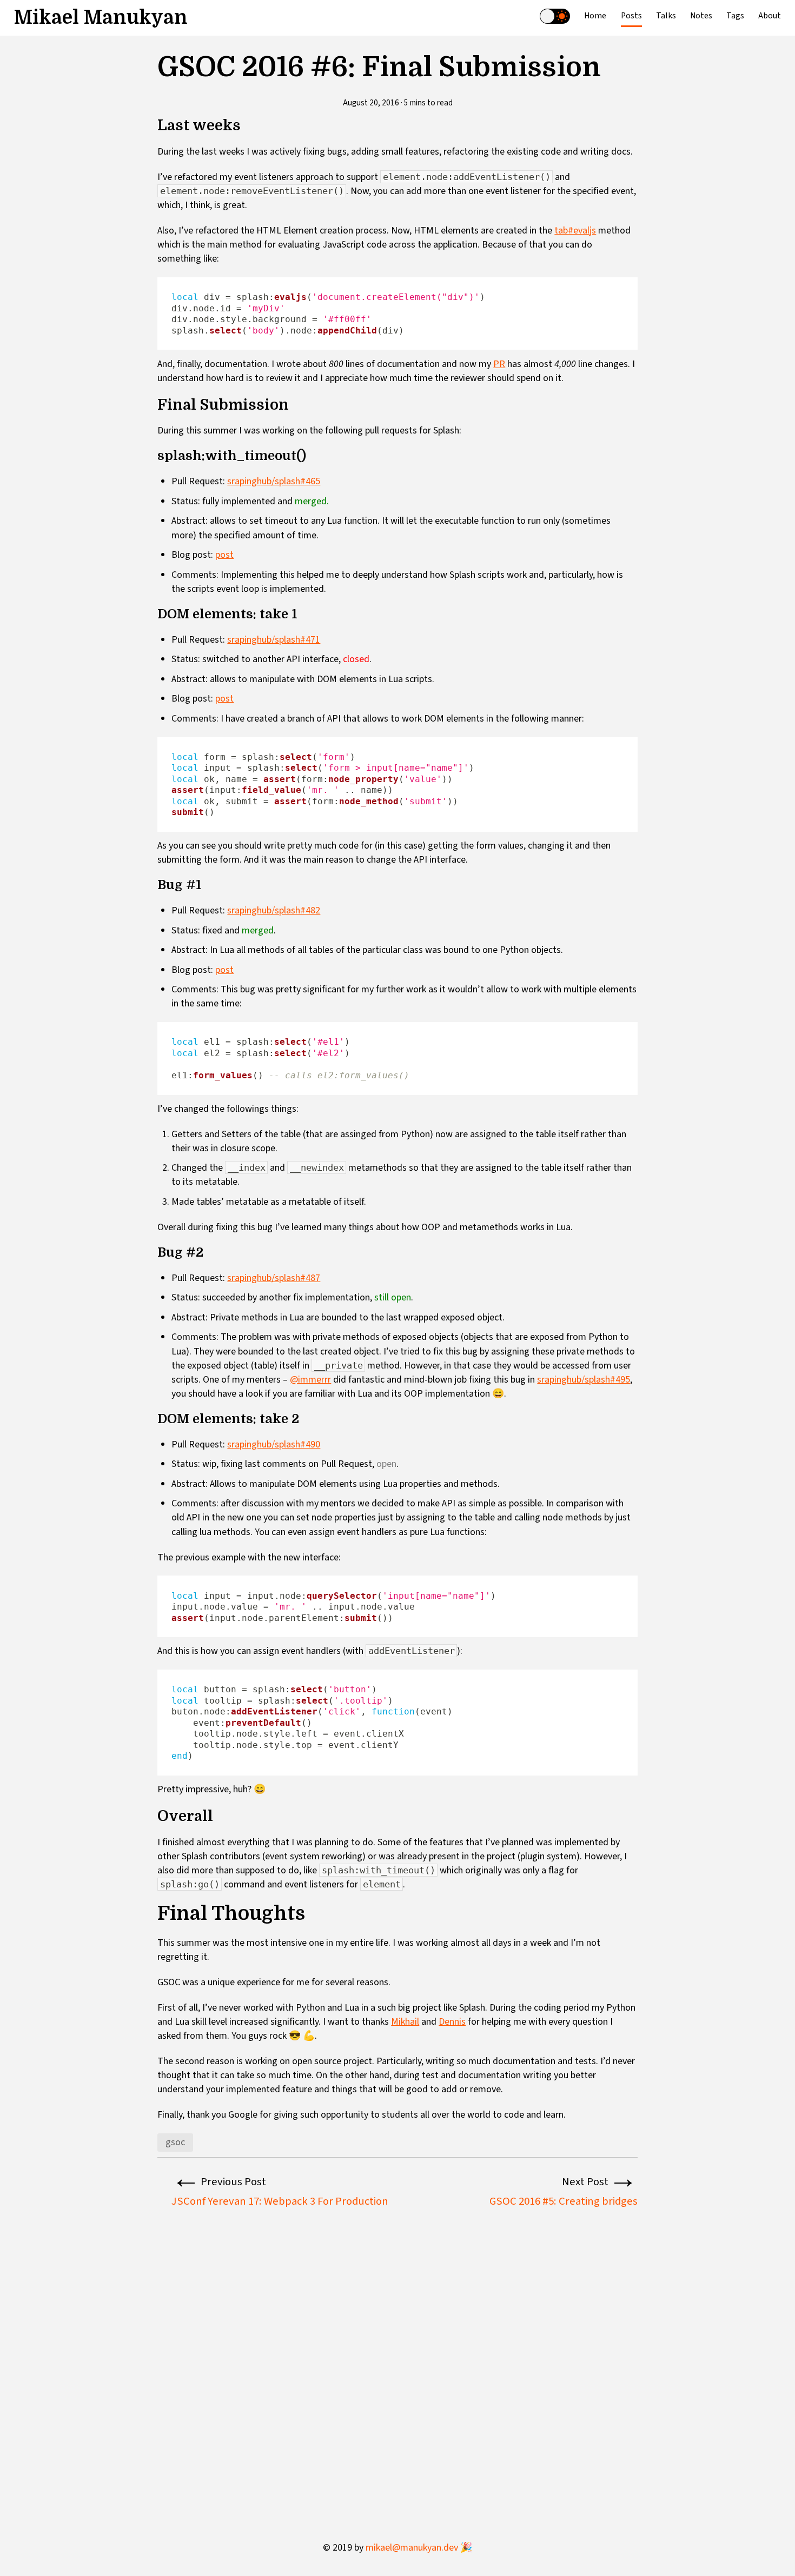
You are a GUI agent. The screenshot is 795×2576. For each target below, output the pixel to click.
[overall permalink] (152, 1816)
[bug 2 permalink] (152, 1253)
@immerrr (310, 1380)
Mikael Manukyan (101, 18)
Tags (735, 16)
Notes (701, 16)
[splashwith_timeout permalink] (152, 456)
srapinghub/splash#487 (274, 1278)
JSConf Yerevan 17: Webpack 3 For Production (280, 2201)
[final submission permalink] (152, 405)
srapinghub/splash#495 (584, 1380)
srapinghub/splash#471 (274, 640)
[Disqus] (397, 2355)
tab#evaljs (575, 231)
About (770, 16)
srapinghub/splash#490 (274, 1444)
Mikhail (405, 2022)
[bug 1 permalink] (152, 885)
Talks (666, 16)
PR (499, 364)
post (224, 555)
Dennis (452, 2022)
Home (595, 16)
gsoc (175, 2142)
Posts (631, 16)
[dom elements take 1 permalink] (152, 615)
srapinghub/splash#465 (274, 481)
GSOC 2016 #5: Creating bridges (564, 2201)
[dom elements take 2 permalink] (152, 1419)
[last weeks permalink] (152, 125)
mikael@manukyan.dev (419, 2548)
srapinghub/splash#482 (274, 910)
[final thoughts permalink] (152, 1914)
